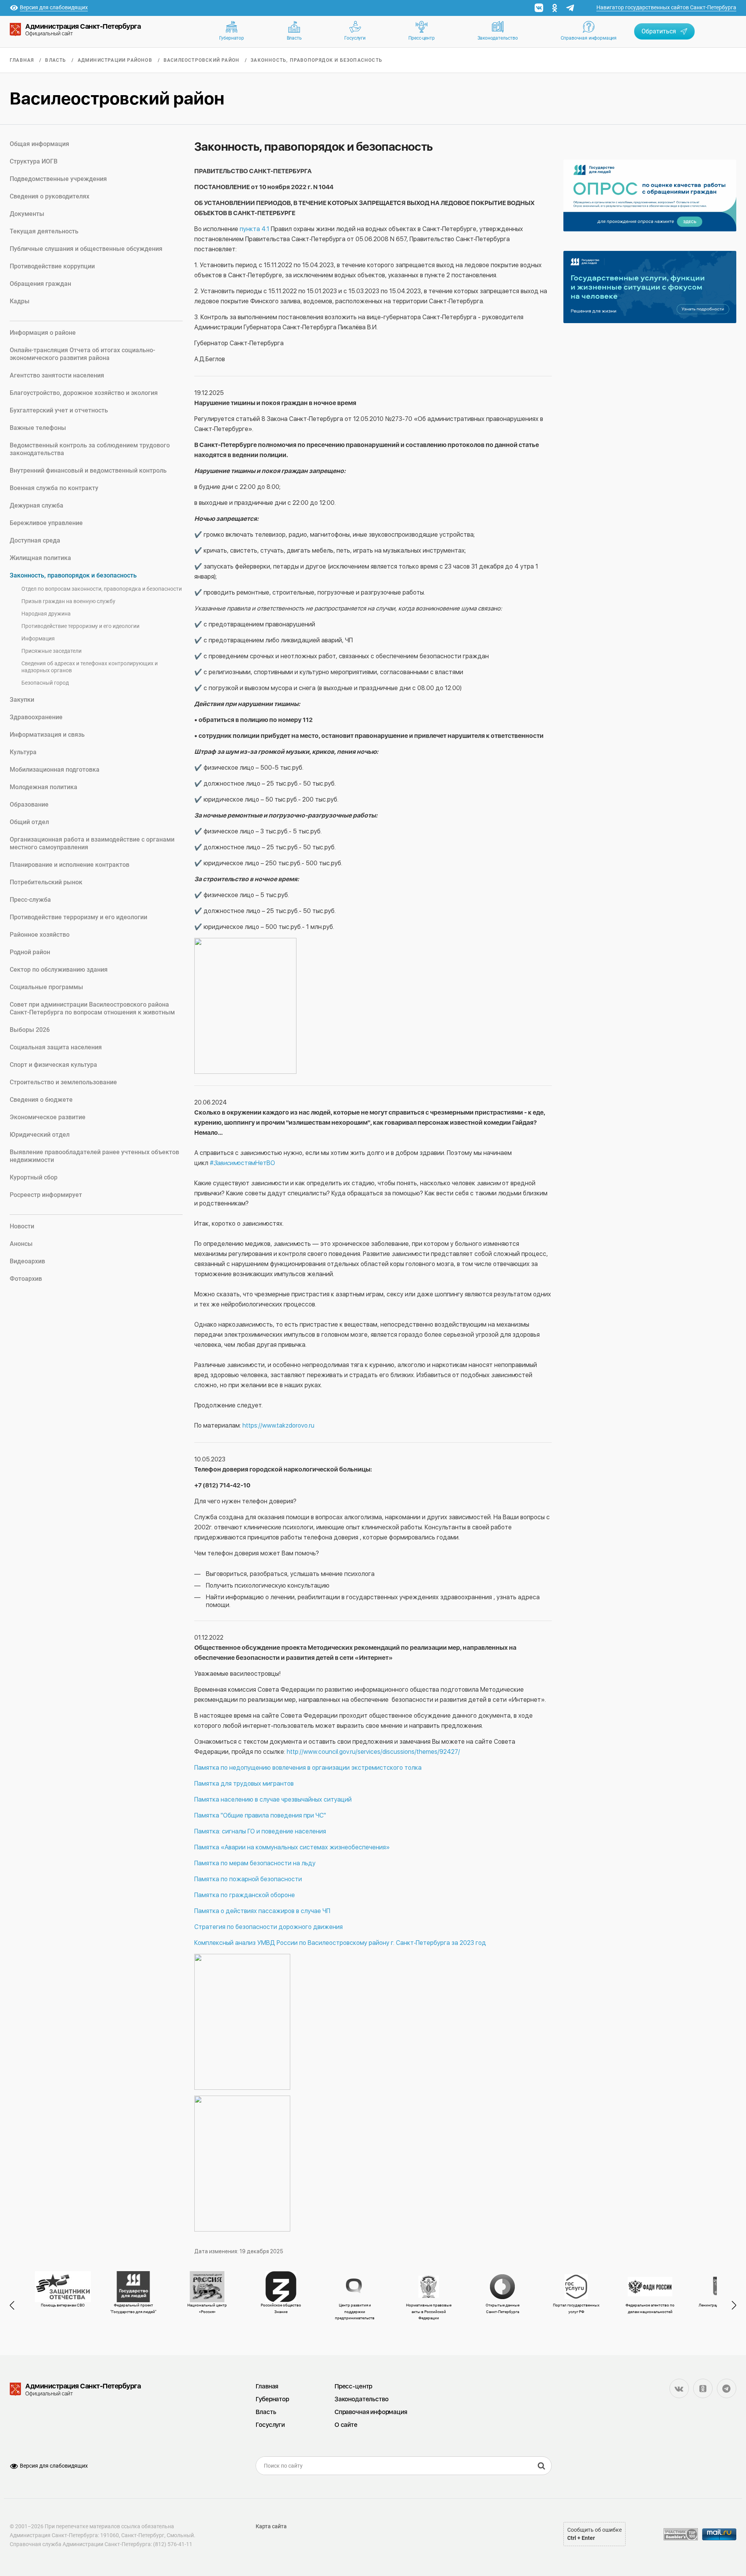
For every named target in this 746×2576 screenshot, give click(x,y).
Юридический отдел (40, 1135)
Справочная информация (589, 38)
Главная (22, 60)
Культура (23, 752)
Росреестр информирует (46, 1195)
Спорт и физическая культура (53, 1065)
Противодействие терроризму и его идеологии (80, 626)
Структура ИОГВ (34, 161)
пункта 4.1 (254, 229)
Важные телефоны (38, 428)
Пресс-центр (422, 38)
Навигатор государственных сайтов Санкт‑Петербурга (666, 7)
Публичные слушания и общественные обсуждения (86, 249)
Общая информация (39, 144)
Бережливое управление (46, 523)
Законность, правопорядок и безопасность (316, 60)
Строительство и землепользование (63, 1082)
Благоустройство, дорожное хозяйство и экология (84, 393)
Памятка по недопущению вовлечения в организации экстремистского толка (308, 1768)
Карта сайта (271, 2526)
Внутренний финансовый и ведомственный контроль (88, 470)
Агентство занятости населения (57, 375)
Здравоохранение (36, 717)
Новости (22, 1226)
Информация (38, 638)
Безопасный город (45, 683)
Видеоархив (27, 1261)
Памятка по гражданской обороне (245, 1895)
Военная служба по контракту (54, 488)
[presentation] (16, 2305)
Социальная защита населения (56, 1047)
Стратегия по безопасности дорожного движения (268, 1927)
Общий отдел (29, 822)
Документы (27, 214)
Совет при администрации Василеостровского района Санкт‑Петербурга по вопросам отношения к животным (92, 1008)
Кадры (20, 301)
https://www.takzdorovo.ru (278, 1425)
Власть (294, 38)
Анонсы (21, 1244)
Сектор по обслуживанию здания (59, 970)
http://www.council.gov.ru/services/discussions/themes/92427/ (373, 1752)
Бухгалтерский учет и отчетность (59, 410)
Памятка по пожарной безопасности (248, 1879)
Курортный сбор (34, 1177)
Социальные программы (46, 987)
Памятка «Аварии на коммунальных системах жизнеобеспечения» (292, 1847)
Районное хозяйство (40, 935)
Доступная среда (35, 540)
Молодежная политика (44, 787)
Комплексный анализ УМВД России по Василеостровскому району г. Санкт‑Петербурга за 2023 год (340, 1943)
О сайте (346, 2425)
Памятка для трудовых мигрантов (245, 1784)
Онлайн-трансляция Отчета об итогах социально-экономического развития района (82, 354)
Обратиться (659, 31)
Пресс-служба (30, 900)
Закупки (22, 700)
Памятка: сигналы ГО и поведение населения (261, 1831)
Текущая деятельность (44, 231)
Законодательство (498, 38)
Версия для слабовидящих (54, 2466)
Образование (29, 804)
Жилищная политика (40, 558)
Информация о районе (43, 333)
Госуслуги (355, 38)
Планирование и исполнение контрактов (70, 865)
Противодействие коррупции (52, 266)
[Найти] (542, 2466)
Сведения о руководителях (50, 196)
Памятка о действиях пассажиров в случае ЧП (262, 1911)
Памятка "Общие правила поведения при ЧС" (261, 1815)
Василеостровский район (201, 60)
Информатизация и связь (47, 735)
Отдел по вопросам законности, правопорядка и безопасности (102, 589)
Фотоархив (26, 1279)
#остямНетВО (242, 1163)
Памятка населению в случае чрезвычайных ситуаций (273, 1799)
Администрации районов (115, 60)
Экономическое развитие (48, 1117)
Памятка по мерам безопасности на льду (255, 1863)
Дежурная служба (37, 505)
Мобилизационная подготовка (55, 770)
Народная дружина (46, 614)
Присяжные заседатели (51, 651)
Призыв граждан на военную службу (68, 601)
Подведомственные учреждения (58, 179)
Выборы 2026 (30, 1030)
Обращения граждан (40, 284)
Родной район (30, 952)
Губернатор (232, 38)
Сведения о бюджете (41, 1100)
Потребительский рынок (46, 882)
